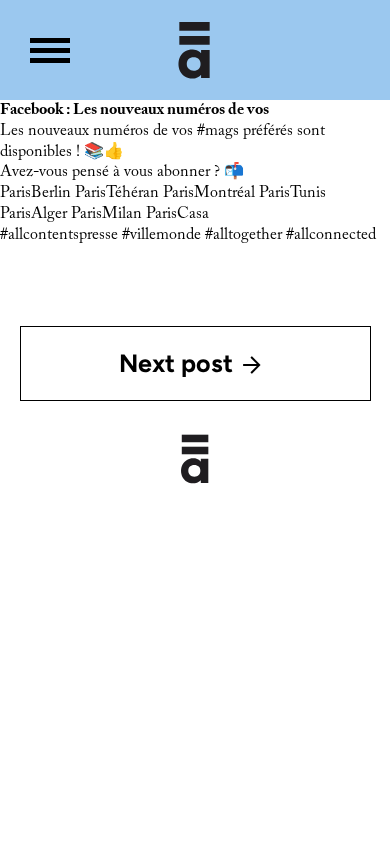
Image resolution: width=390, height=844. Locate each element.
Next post (176, 363)
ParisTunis (292, 193)
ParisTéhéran (117, 193)
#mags (218, 131)
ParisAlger (33, 214)
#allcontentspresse (59, 235)
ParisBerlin (35, 193)
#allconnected (331, 235)
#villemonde (161, 235)
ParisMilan (106, 214)
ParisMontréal (209, 193)
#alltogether (243, 235)
